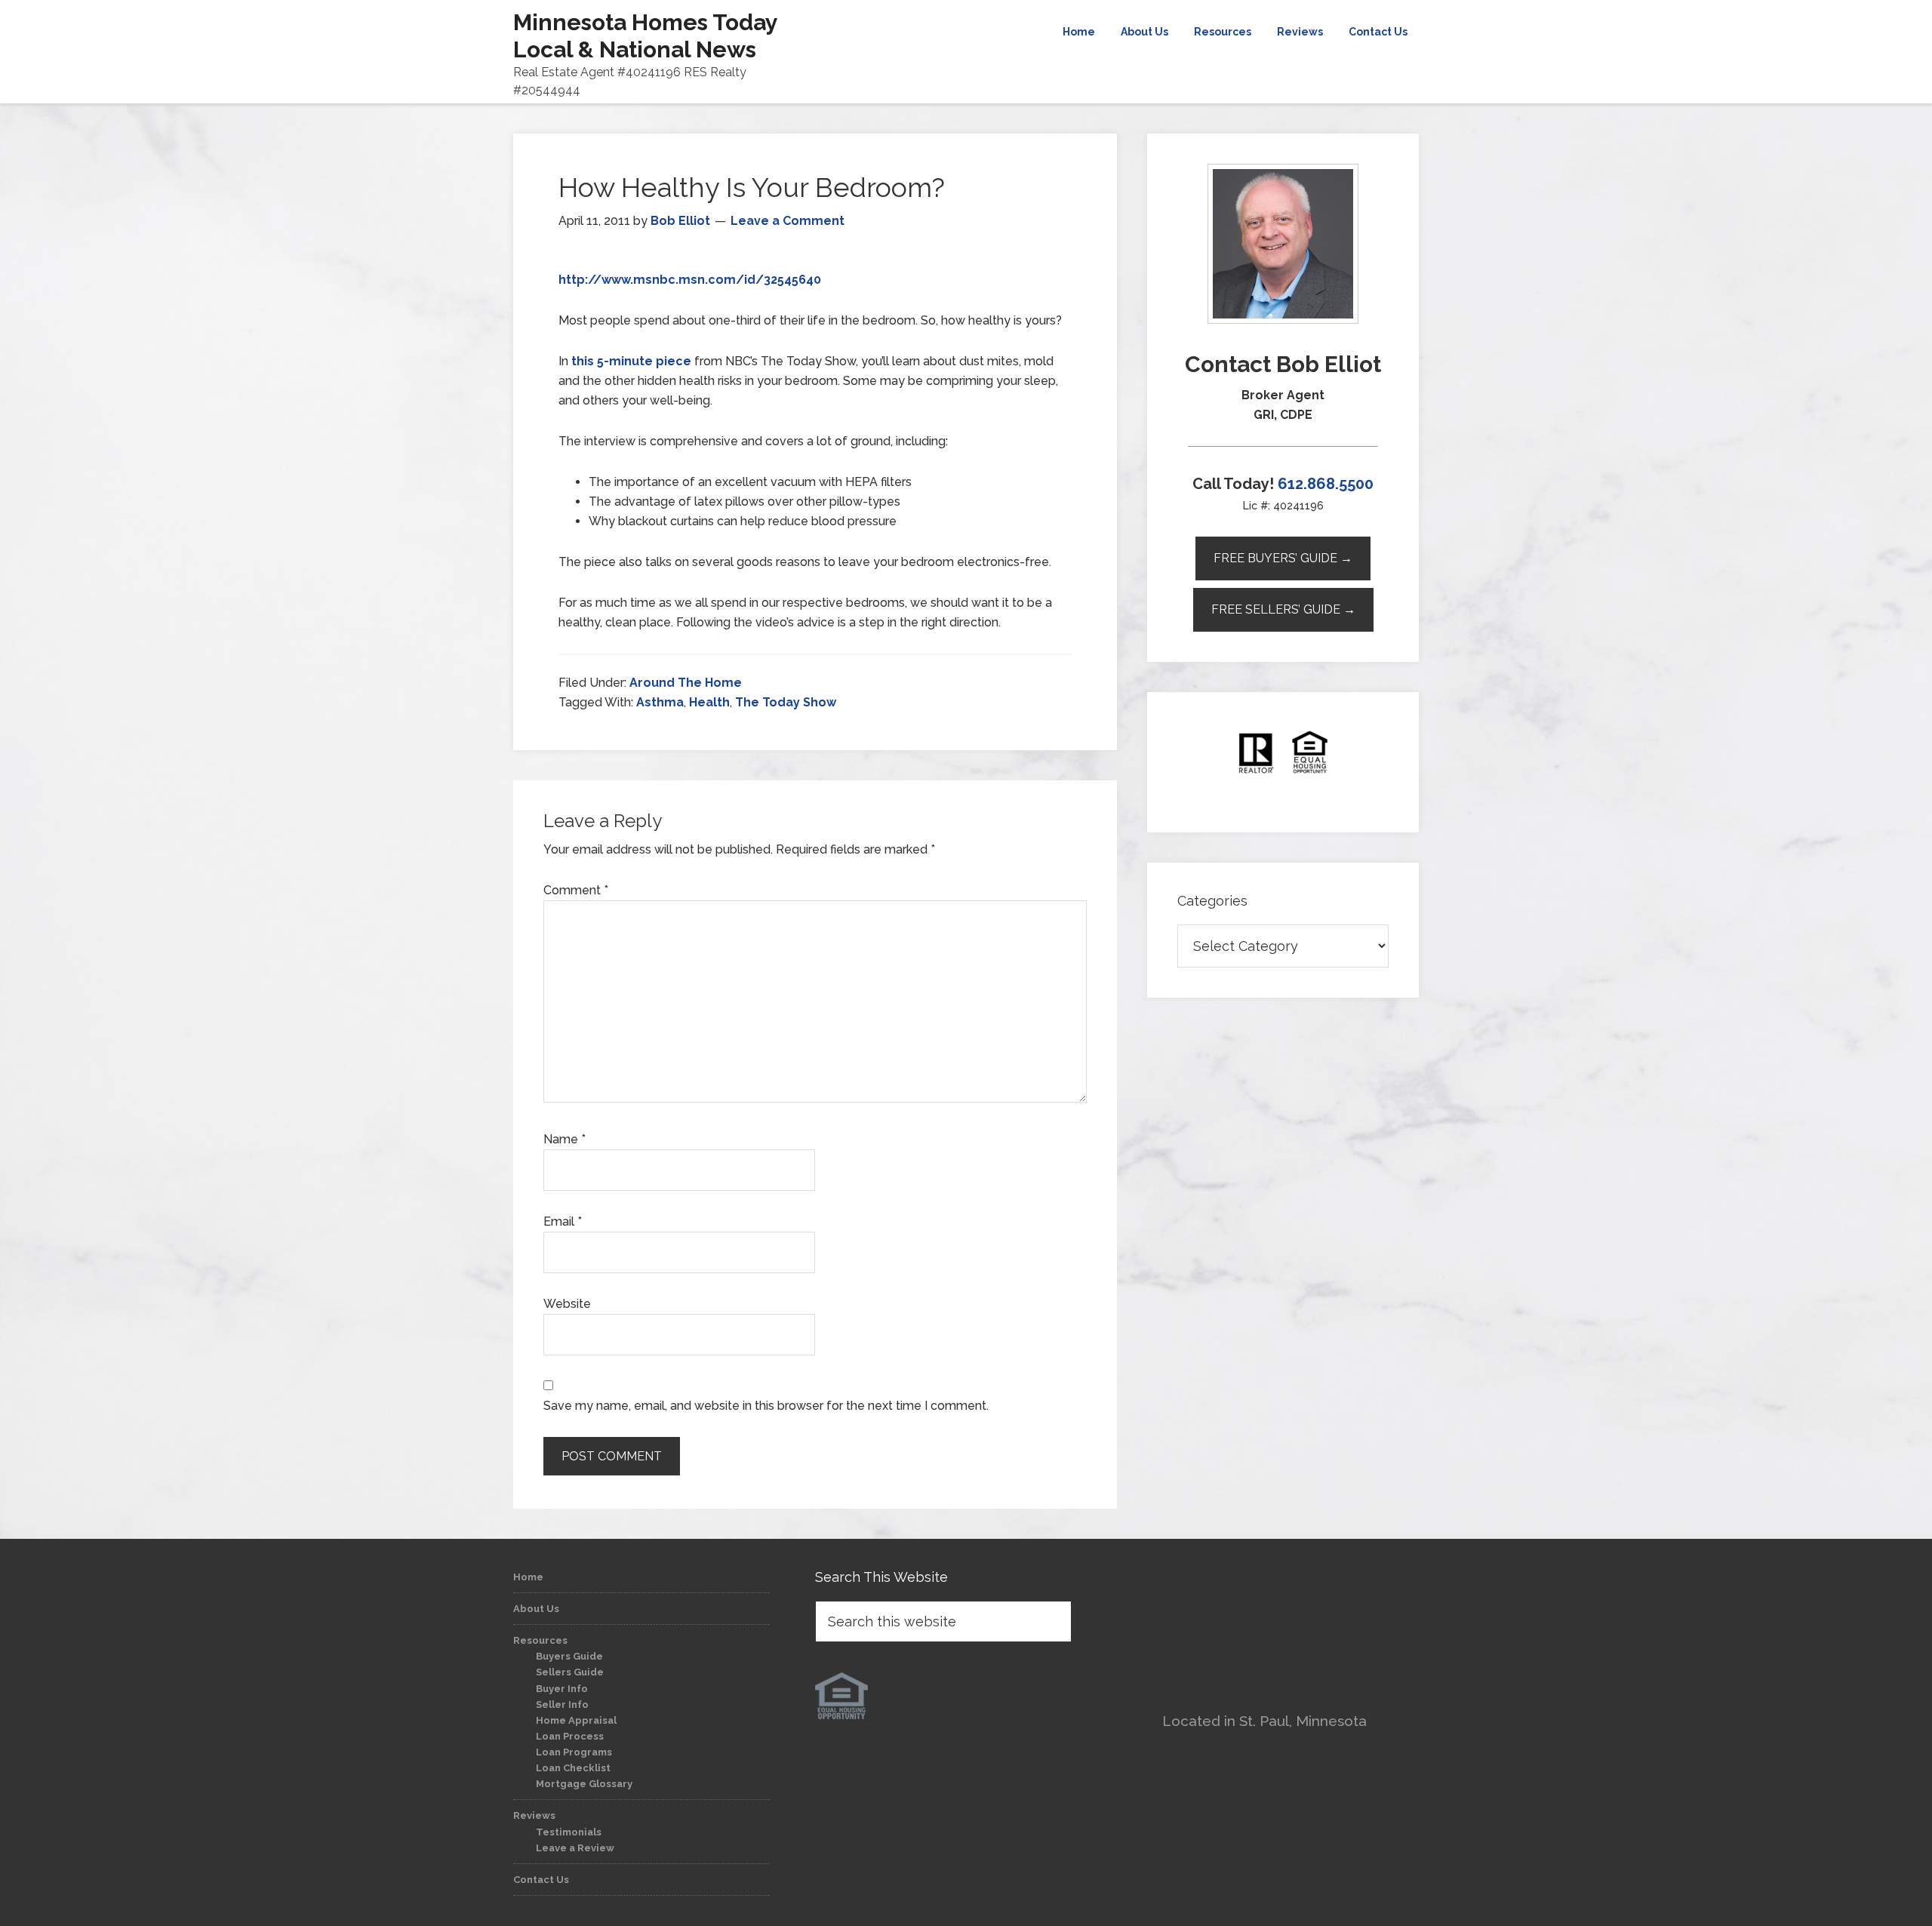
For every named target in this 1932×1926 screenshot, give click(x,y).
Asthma (660, 702)
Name (565, 1139)
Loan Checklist (573, 1768)
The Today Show (786, 702)
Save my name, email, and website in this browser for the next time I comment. (766, 1406)
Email (563, 1221)
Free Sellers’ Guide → (1283, 609)
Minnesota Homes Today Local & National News (645, 36)
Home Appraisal (576, 1720)
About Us (536, 1609)
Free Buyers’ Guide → (1283, 558)
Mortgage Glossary (584, 1784)
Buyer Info (562, 1689)
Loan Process (570, 1736)
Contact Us (541, 1880)
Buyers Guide (569, 1656)
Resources (540, 1640)
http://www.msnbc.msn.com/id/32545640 (690, 280)
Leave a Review (575, 1848)
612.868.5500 (1326, 484)
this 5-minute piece (631, 361)
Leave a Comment (788, 221)
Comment (576, 890)
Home (528, 1577)
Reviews (534, 1815)
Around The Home (686, 683)
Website (567, 1304)
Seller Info (562, 1704)
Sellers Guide (570, 1672)
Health (709, 702)
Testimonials (569, 1832)
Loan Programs (574, 1752)
